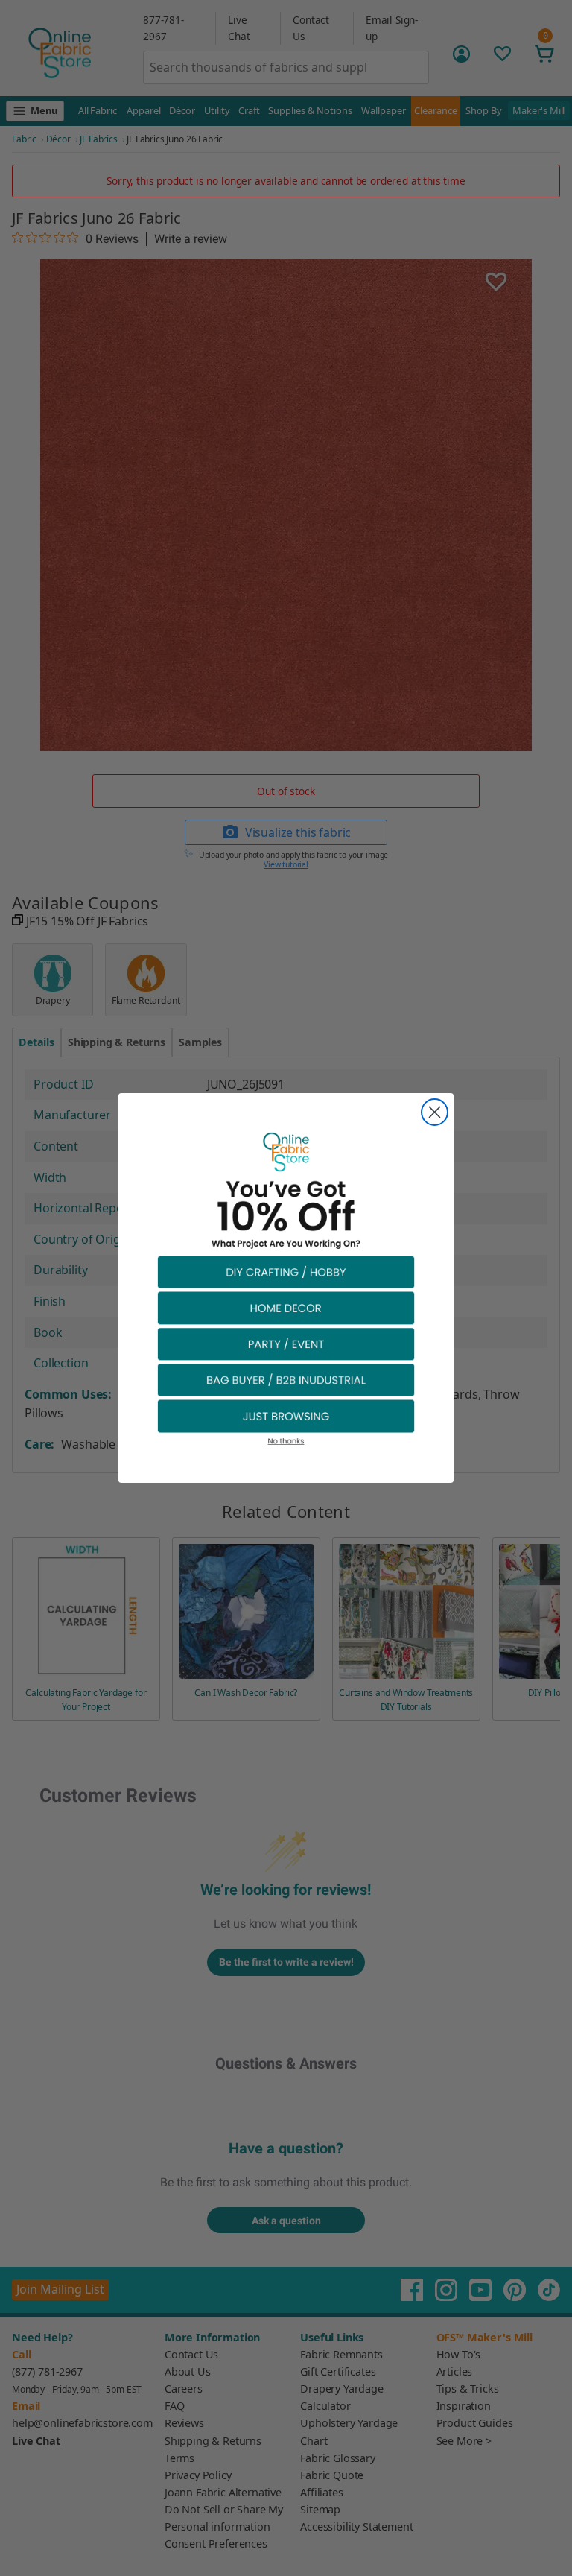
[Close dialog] (435, 1112)
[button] (286, 1272)
